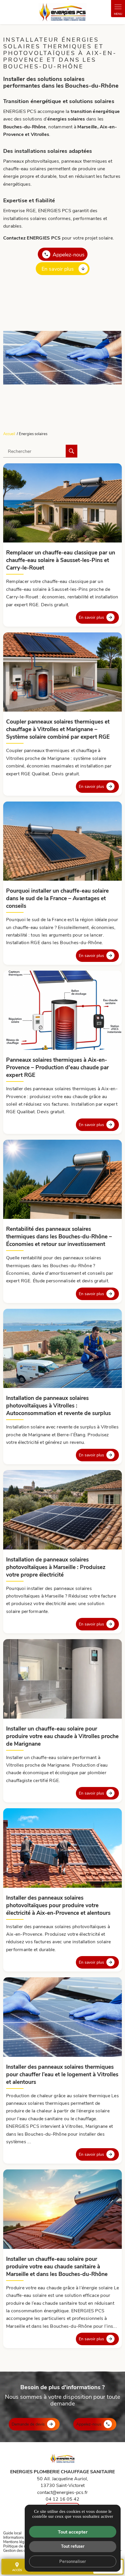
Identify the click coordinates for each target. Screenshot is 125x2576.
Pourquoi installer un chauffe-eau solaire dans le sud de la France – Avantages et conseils (57, 898)
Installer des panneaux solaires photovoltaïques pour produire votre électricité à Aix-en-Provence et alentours (58, 1905)
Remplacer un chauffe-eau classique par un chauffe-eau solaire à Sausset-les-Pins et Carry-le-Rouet (61, 560)
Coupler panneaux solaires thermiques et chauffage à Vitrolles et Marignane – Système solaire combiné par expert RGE (58, 729)
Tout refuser (73, 2546)
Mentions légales (17, 2542)
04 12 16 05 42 (63, 2499)
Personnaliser (73, 2561)
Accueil (9, 434)
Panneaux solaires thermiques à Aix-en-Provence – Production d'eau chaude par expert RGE (57, 1067)
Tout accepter (73, 2532)
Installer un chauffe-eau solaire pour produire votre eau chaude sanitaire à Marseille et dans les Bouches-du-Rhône (57, 2266)
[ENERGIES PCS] (63, 12)
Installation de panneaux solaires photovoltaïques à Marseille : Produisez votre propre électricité (56, 1567)
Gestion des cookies (20, 2550)
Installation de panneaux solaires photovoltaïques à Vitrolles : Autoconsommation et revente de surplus (58, 1405)
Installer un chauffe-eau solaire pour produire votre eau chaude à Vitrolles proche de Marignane (62, 1736)
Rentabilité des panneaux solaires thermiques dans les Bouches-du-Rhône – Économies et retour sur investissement (59, 1236)
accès (17, 2567)
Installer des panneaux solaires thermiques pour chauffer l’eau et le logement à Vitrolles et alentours (62, 2074)
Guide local (12, 2533)
